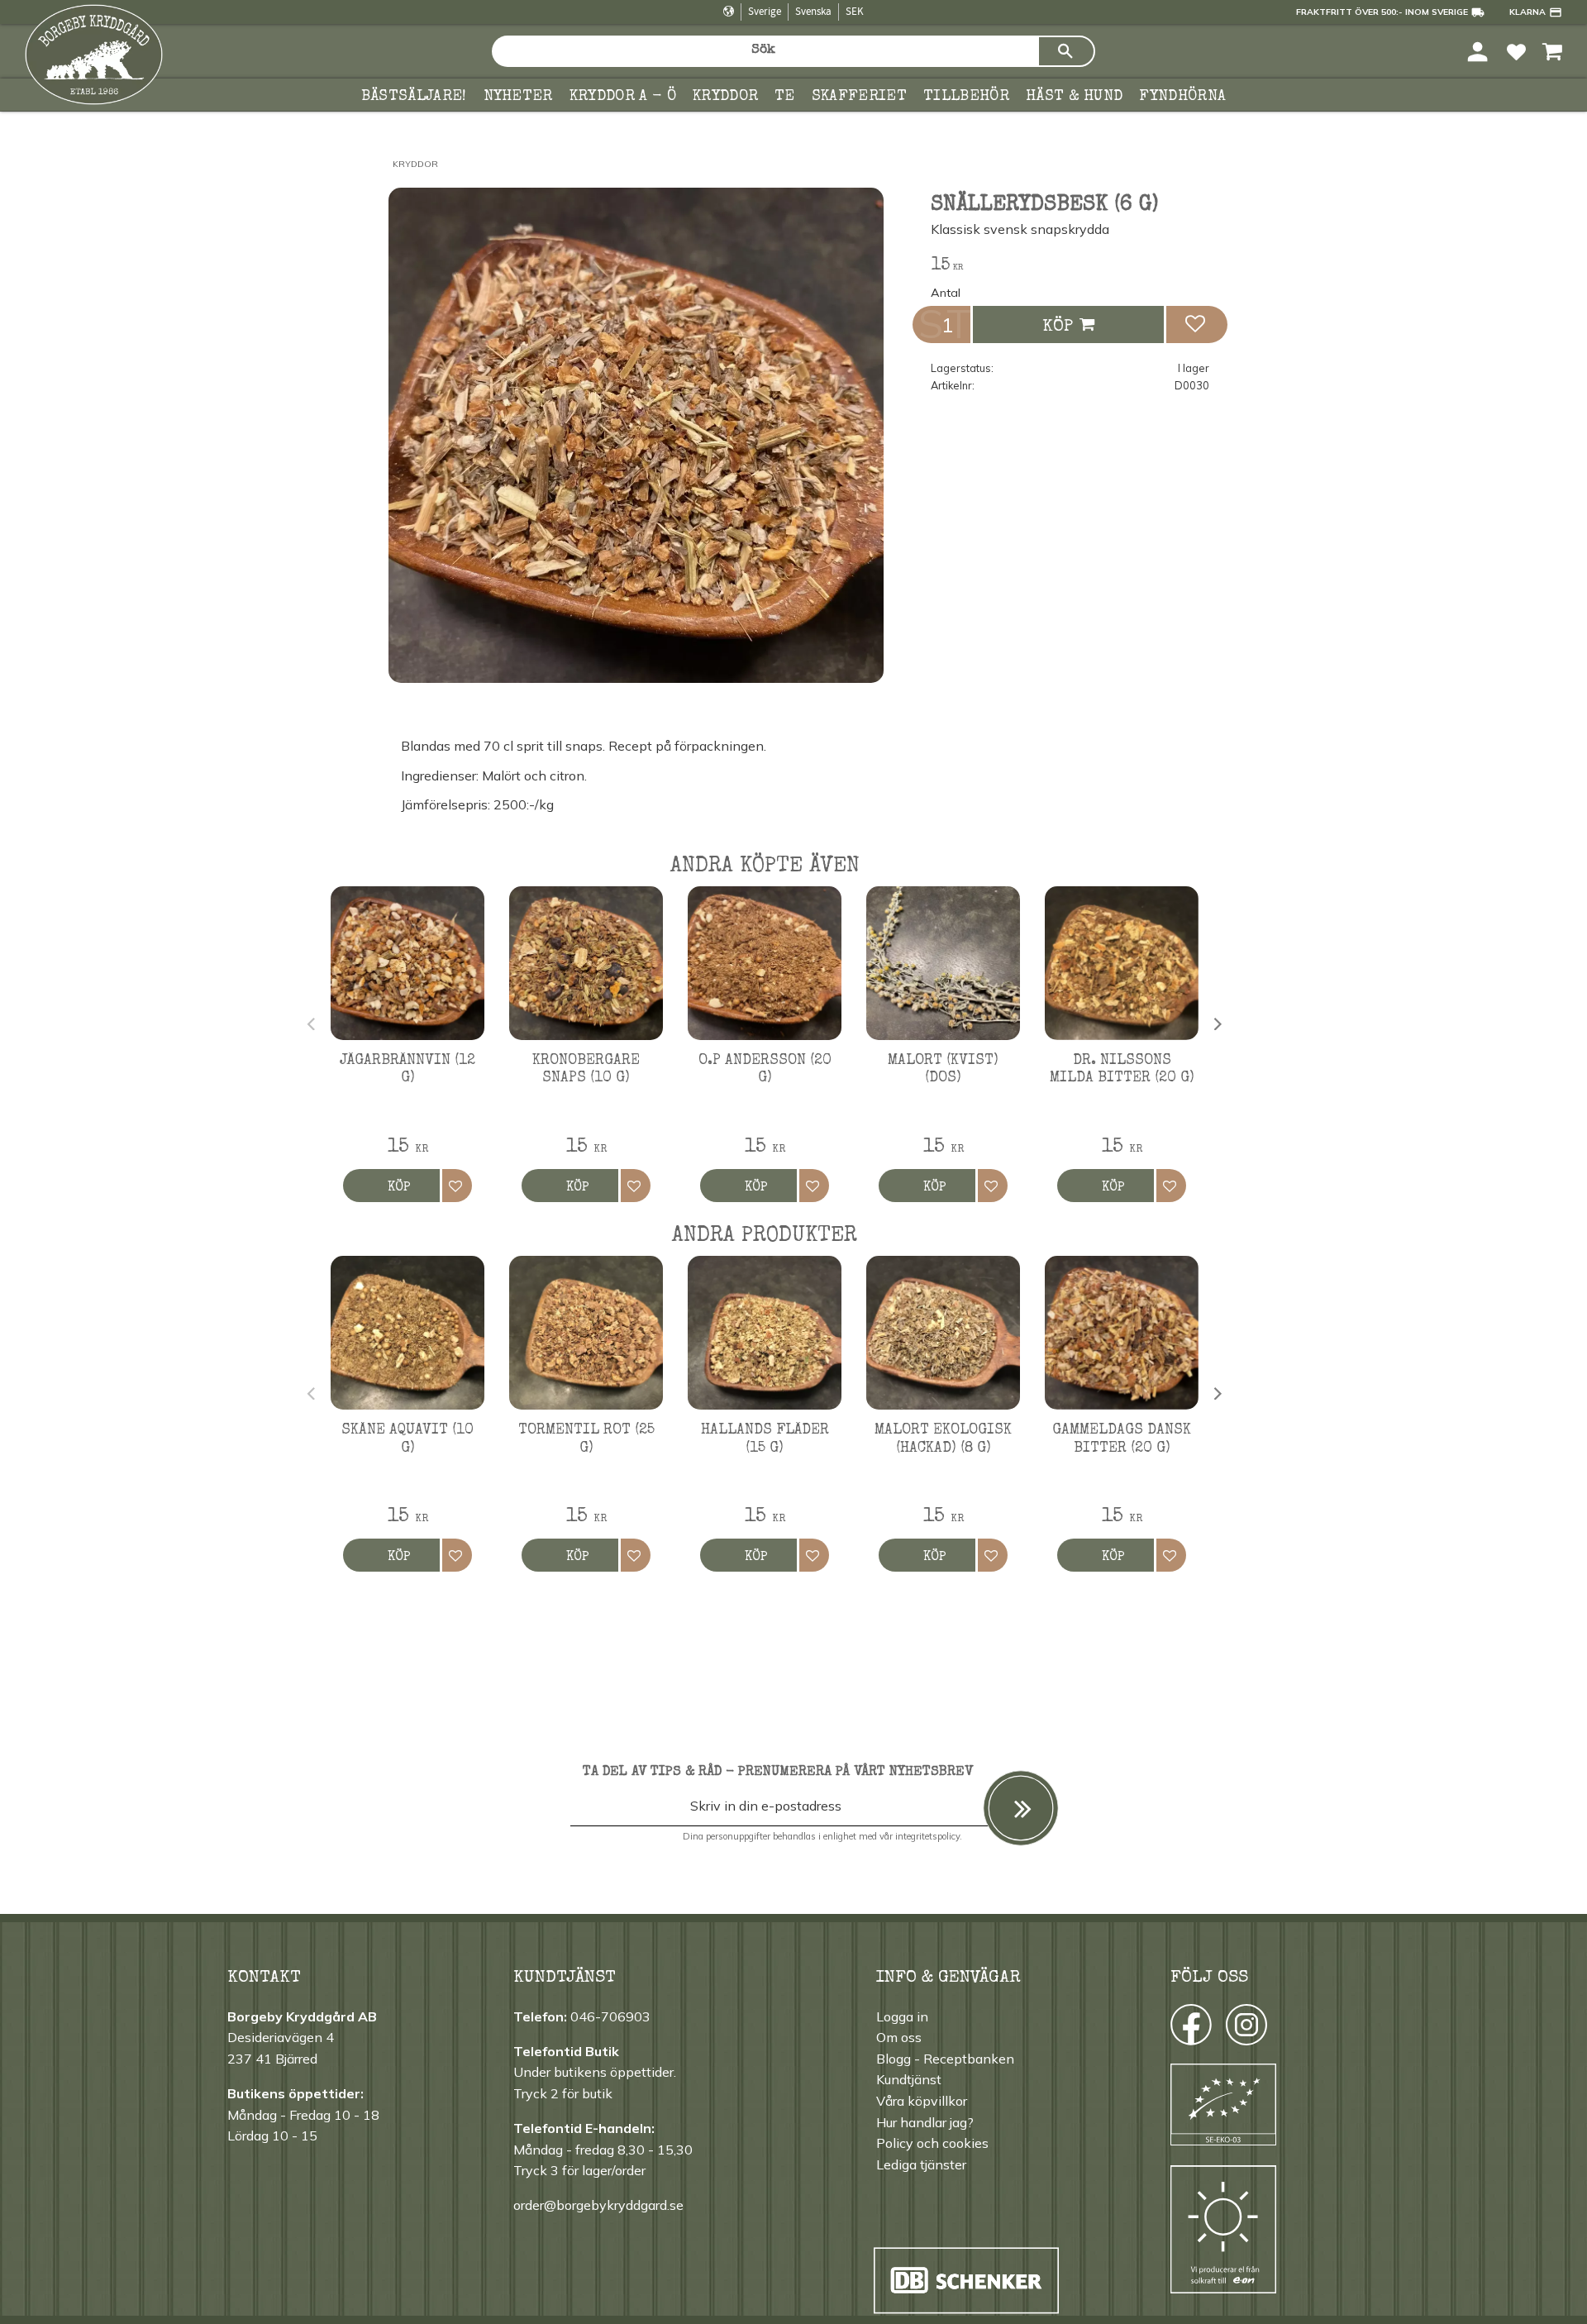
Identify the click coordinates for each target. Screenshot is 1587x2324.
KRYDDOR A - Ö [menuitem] (623, 97)
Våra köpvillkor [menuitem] (922, 2101)
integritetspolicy (927, 1836)
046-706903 (610, 2016)
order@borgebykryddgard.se (598, 2205)
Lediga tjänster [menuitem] (921, 2164)
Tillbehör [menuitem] (966, 97)
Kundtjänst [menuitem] (909, 2079)
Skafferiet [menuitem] (859, 97)
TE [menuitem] (785, 97)
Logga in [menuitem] (902, 2016)
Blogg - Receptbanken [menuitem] (945, 2059)
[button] (1516, 51)
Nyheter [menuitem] (518, 97)
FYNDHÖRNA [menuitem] (1182, 97)
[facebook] (1176, 2029)
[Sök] (1066, 51)
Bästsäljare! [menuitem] (414, 97)
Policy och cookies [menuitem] (932, 2143)
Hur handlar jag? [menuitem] (925, 2122)
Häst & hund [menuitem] (1075, 97)
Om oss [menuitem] (899, 2037)
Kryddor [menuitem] (725, 97)
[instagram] (1190, 2029)
